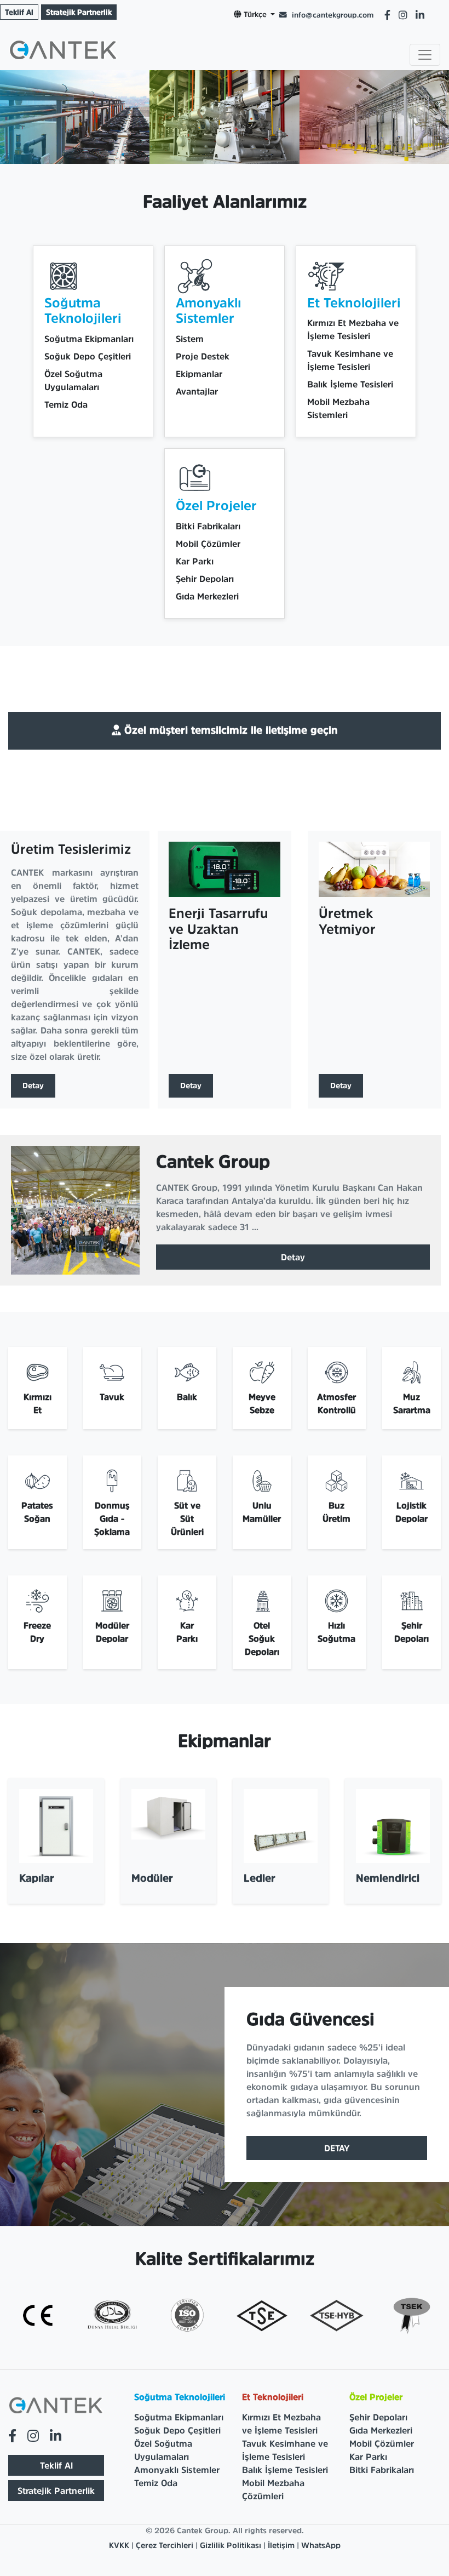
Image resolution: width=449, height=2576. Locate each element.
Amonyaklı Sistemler (177, 2470)
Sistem (190, 339)
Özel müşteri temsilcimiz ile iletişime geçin (229, 730)
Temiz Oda (66, 404)
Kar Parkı (195, 561)
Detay (33, 1086)
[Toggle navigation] (425, 55)
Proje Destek (203, 356)
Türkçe (255, 14)
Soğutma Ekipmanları (89, 339)
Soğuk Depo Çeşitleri (88, 356)
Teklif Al (19, 12)
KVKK (119, 2545)
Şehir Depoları (205, 579)
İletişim (281, 2545)
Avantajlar (197, 391)
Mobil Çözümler (208, 544)
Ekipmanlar (199, 374)
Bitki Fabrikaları (208, 526)
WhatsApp (321, 2545)
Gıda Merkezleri (207, 596)
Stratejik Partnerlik (79, 12)
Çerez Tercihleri (166, 2545)
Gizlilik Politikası (231, 2545)
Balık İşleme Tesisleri (350, 384)
